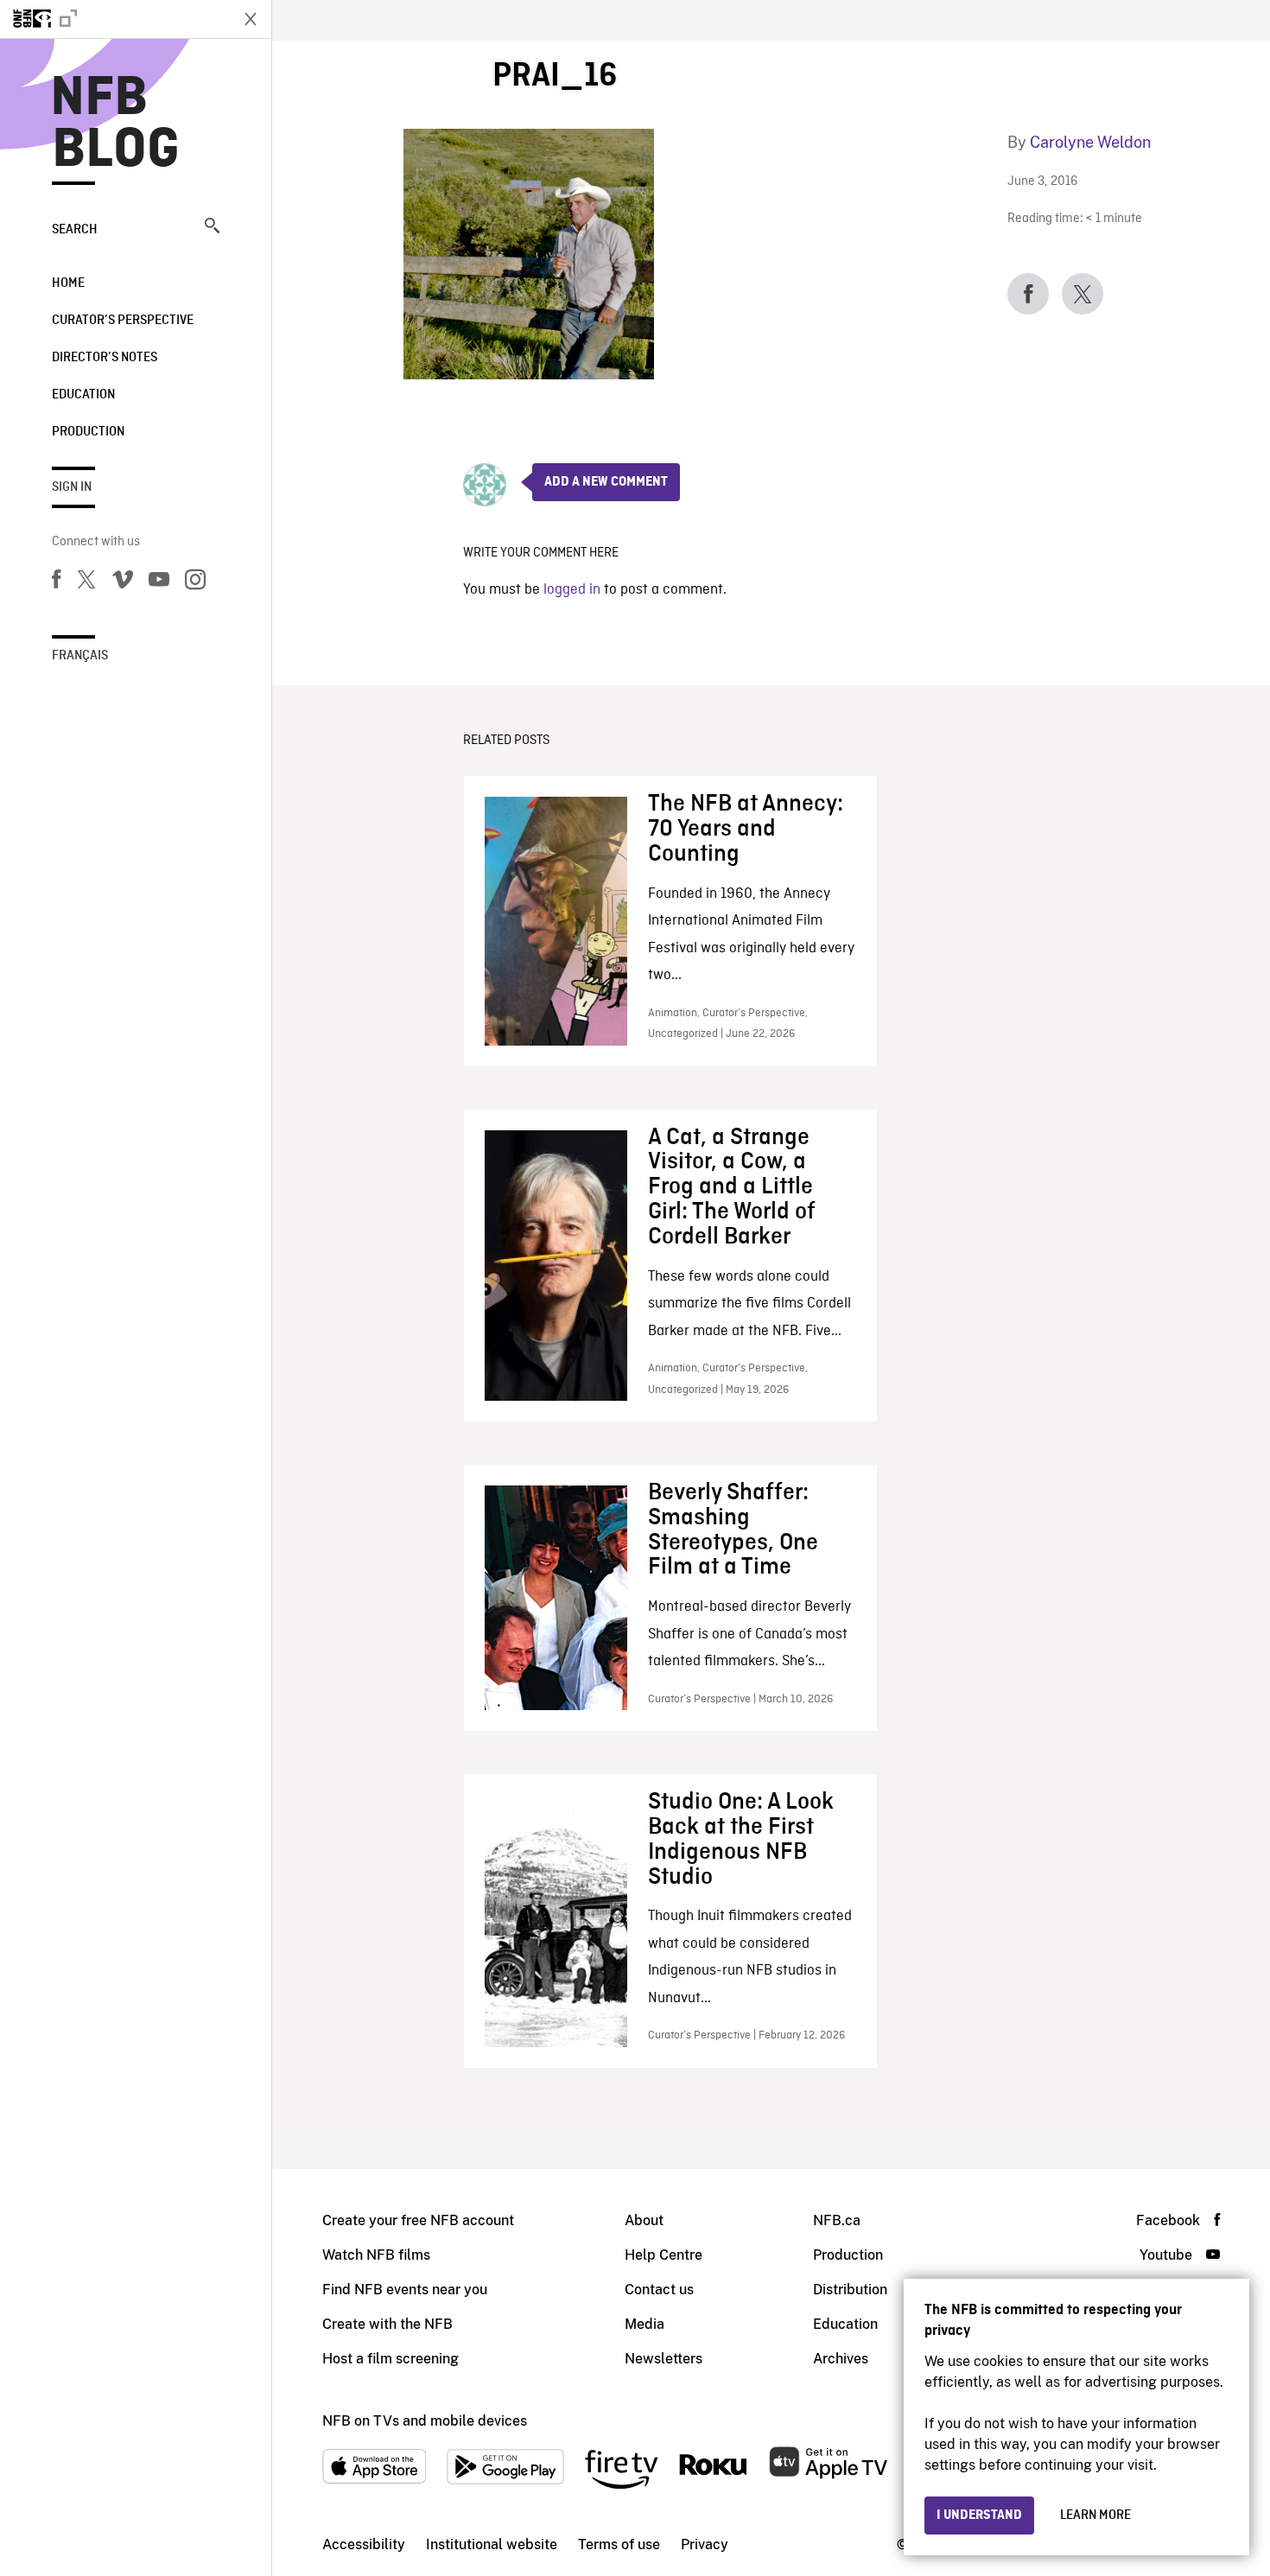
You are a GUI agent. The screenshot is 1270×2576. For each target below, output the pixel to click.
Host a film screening (391, 2359)
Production (88, 432)
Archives (841, 2359)
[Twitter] (86, 582)
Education (83, 395)
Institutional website (492, 2544)
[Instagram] (195, 582)
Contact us (659, 2290)
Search (75, 230)
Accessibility (364, 2544)
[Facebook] (56, 582)
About (644, 2220)
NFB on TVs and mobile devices (425, 2421)
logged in (572, 590)
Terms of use (619, 2544)
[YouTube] (159, 582)
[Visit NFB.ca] (114, 19)
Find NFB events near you (405, 2290)
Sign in (72, 487)
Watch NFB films (376, 2255)
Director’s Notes (105, 358)
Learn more (1095, 2516)
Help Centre (664, 2255)
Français (80, 656)
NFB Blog (116, 124)
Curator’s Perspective (123, 321)
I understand (979, 2516)
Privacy (705, 2544)
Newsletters (664, 2359)
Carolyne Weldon (1090, 142)
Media (645, 2324)
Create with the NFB (387, 2324)
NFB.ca (837, 2220)
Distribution (850, 2290)
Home (68, 283)
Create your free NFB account (418, 2220)
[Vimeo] (123, 582)
